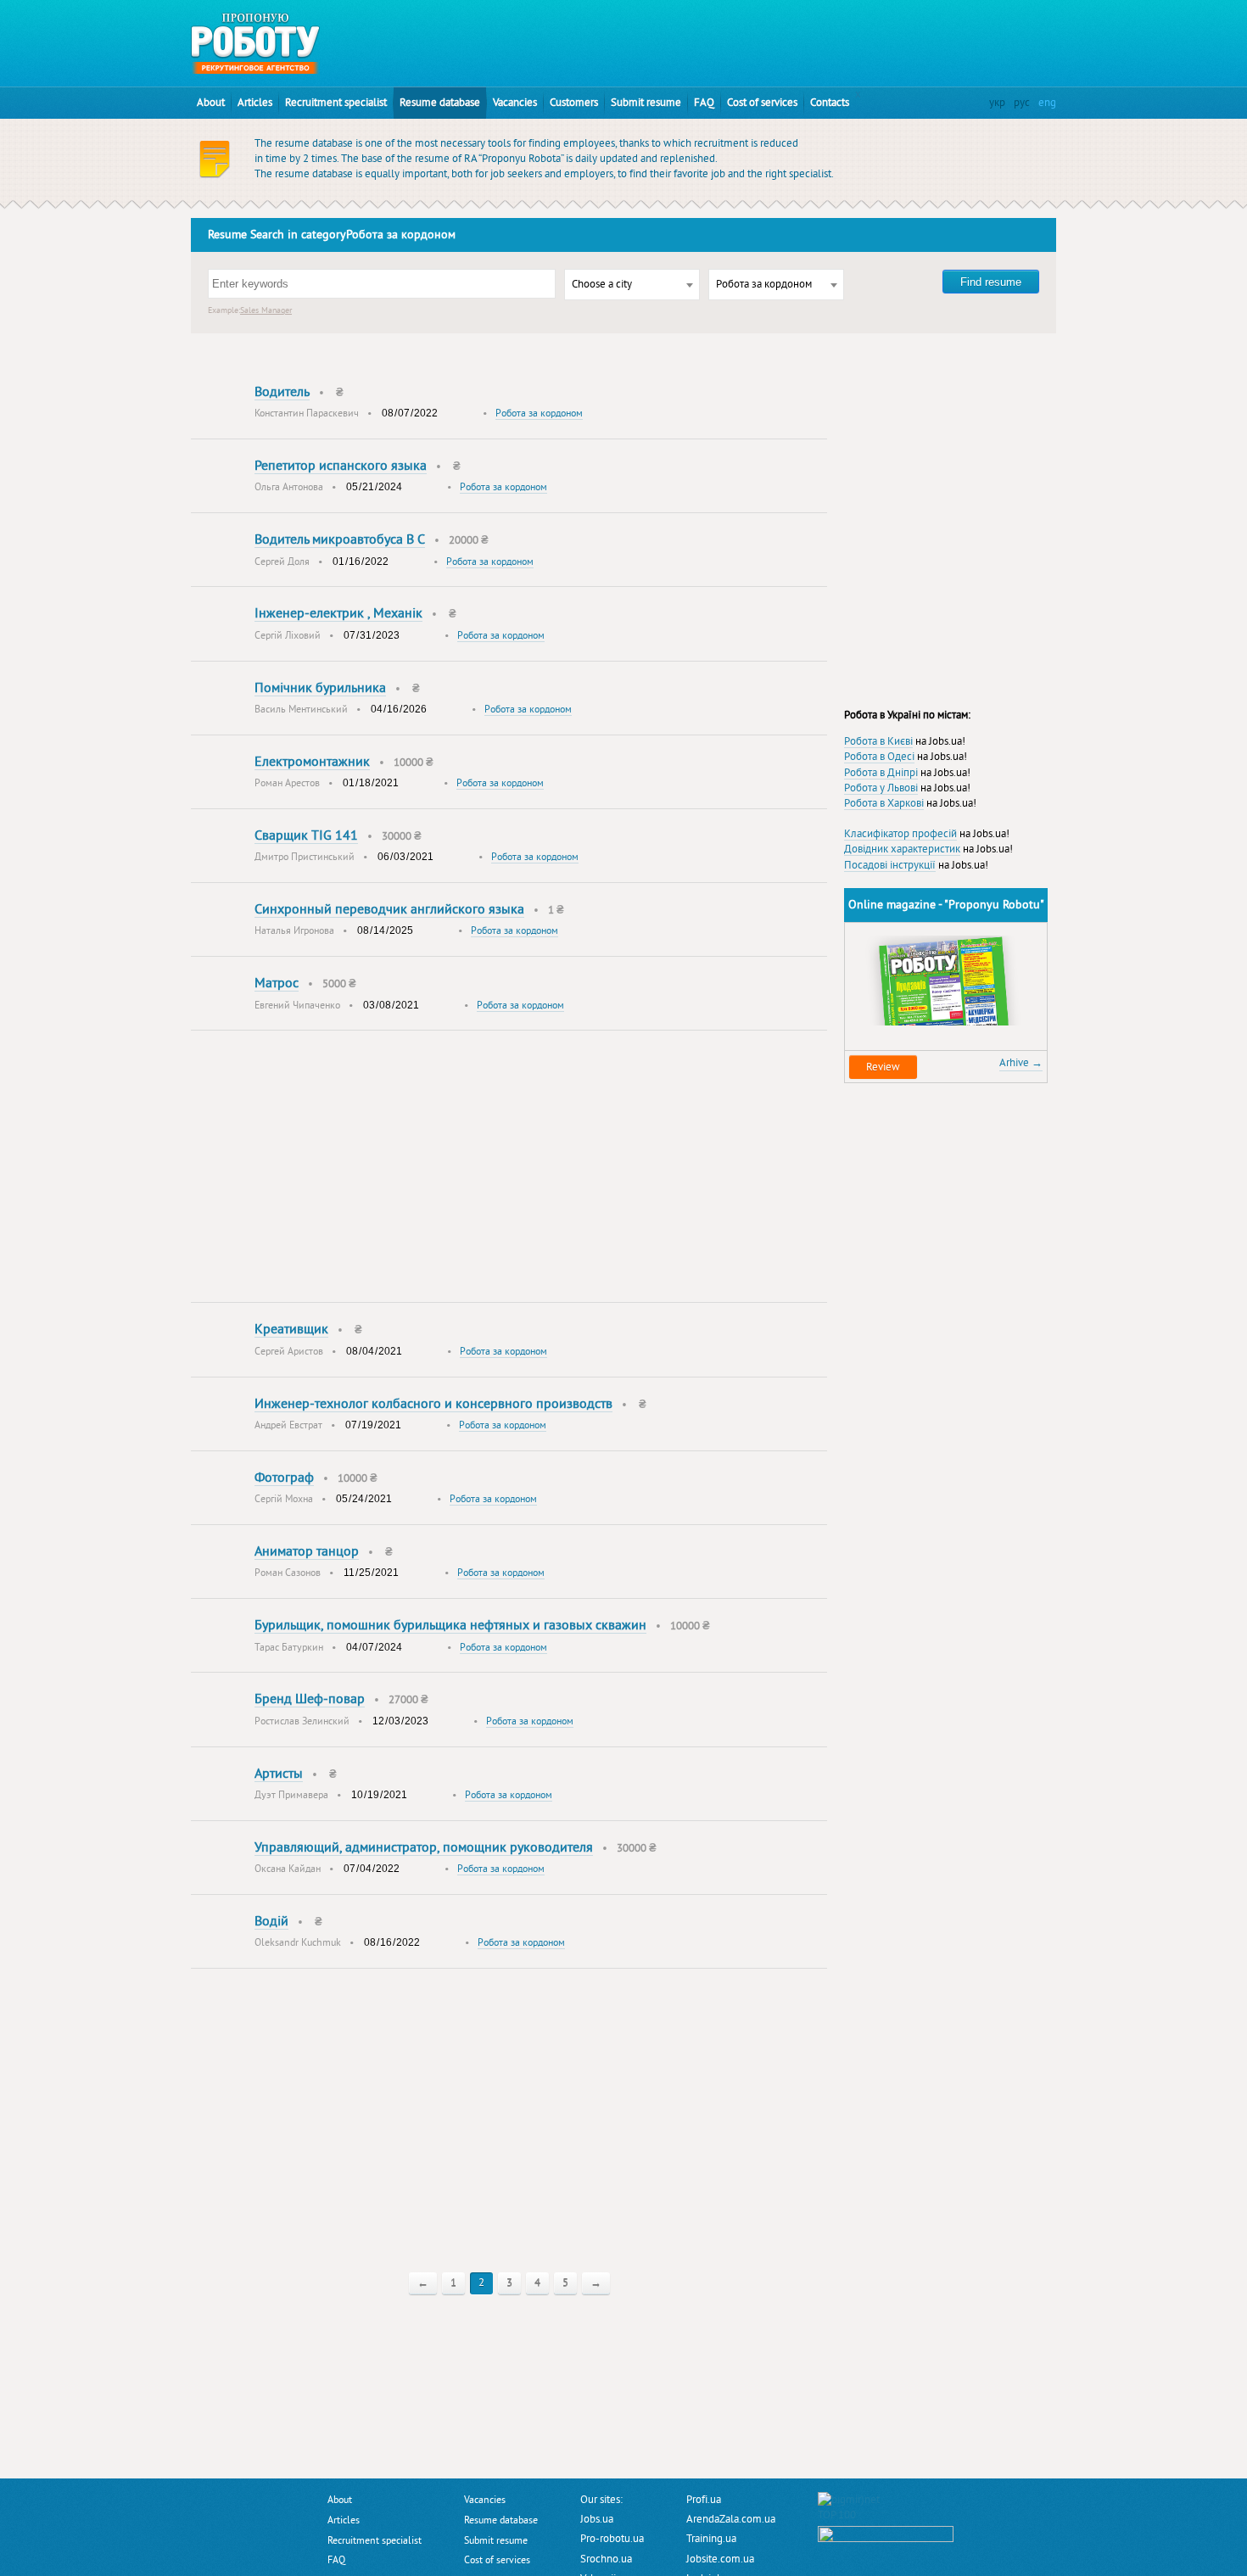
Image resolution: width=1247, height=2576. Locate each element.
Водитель (282, 392)
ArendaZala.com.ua (731, 2519)
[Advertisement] (654, 38)
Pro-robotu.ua (612, 2539)
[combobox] (632, 285)
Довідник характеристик (902, 849)
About (211, 103)
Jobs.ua (597, 2519)
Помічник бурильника (320, 688)
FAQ (704, 103)
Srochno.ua (606, 2559)
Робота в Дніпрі (881, 773)
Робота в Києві (878, 741)
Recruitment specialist (336, 103)
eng (1047, 103)
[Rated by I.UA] (886, 2534)
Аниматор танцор (307, 1551)
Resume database (440, 103)
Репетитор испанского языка (341, 466)
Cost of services (762, 103)
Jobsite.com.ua (720, 2559)
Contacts (830, 103)
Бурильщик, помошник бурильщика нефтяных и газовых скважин (450, 1625)
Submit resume (646, 103)
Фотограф (284, 1478)
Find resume (991, 282)
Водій (271, 1921)
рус (1022, 103)
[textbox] (632, 285)
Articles (255, 103)
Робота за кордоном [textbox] (764, 284)
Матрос (277, 983)
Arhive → (1021, 1063)
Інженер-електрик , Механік (338, 613)
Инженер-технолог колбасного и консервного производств (433, 1404)
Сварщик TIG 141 (306, 835)
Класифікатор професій (900, 834)
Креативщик (291, 1329)
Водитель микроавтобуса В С (340, 539)
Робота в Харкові (884, 803)
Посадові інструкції (890, 865)
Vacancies (515, 103)
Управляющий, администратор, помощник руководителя (424, 1847)
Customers (574, 103)
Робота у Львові (881, 788)
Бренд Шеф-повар (310, 1699)
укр (997, 103)
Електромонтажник (312, 762)
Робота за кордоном (539, 414)
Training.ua (711, 2539)
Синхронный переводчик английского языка (389, 909)
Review (883, 1067)
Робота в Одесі (879, 757)
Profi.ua (704, 2500)
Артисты (279, 1774)
